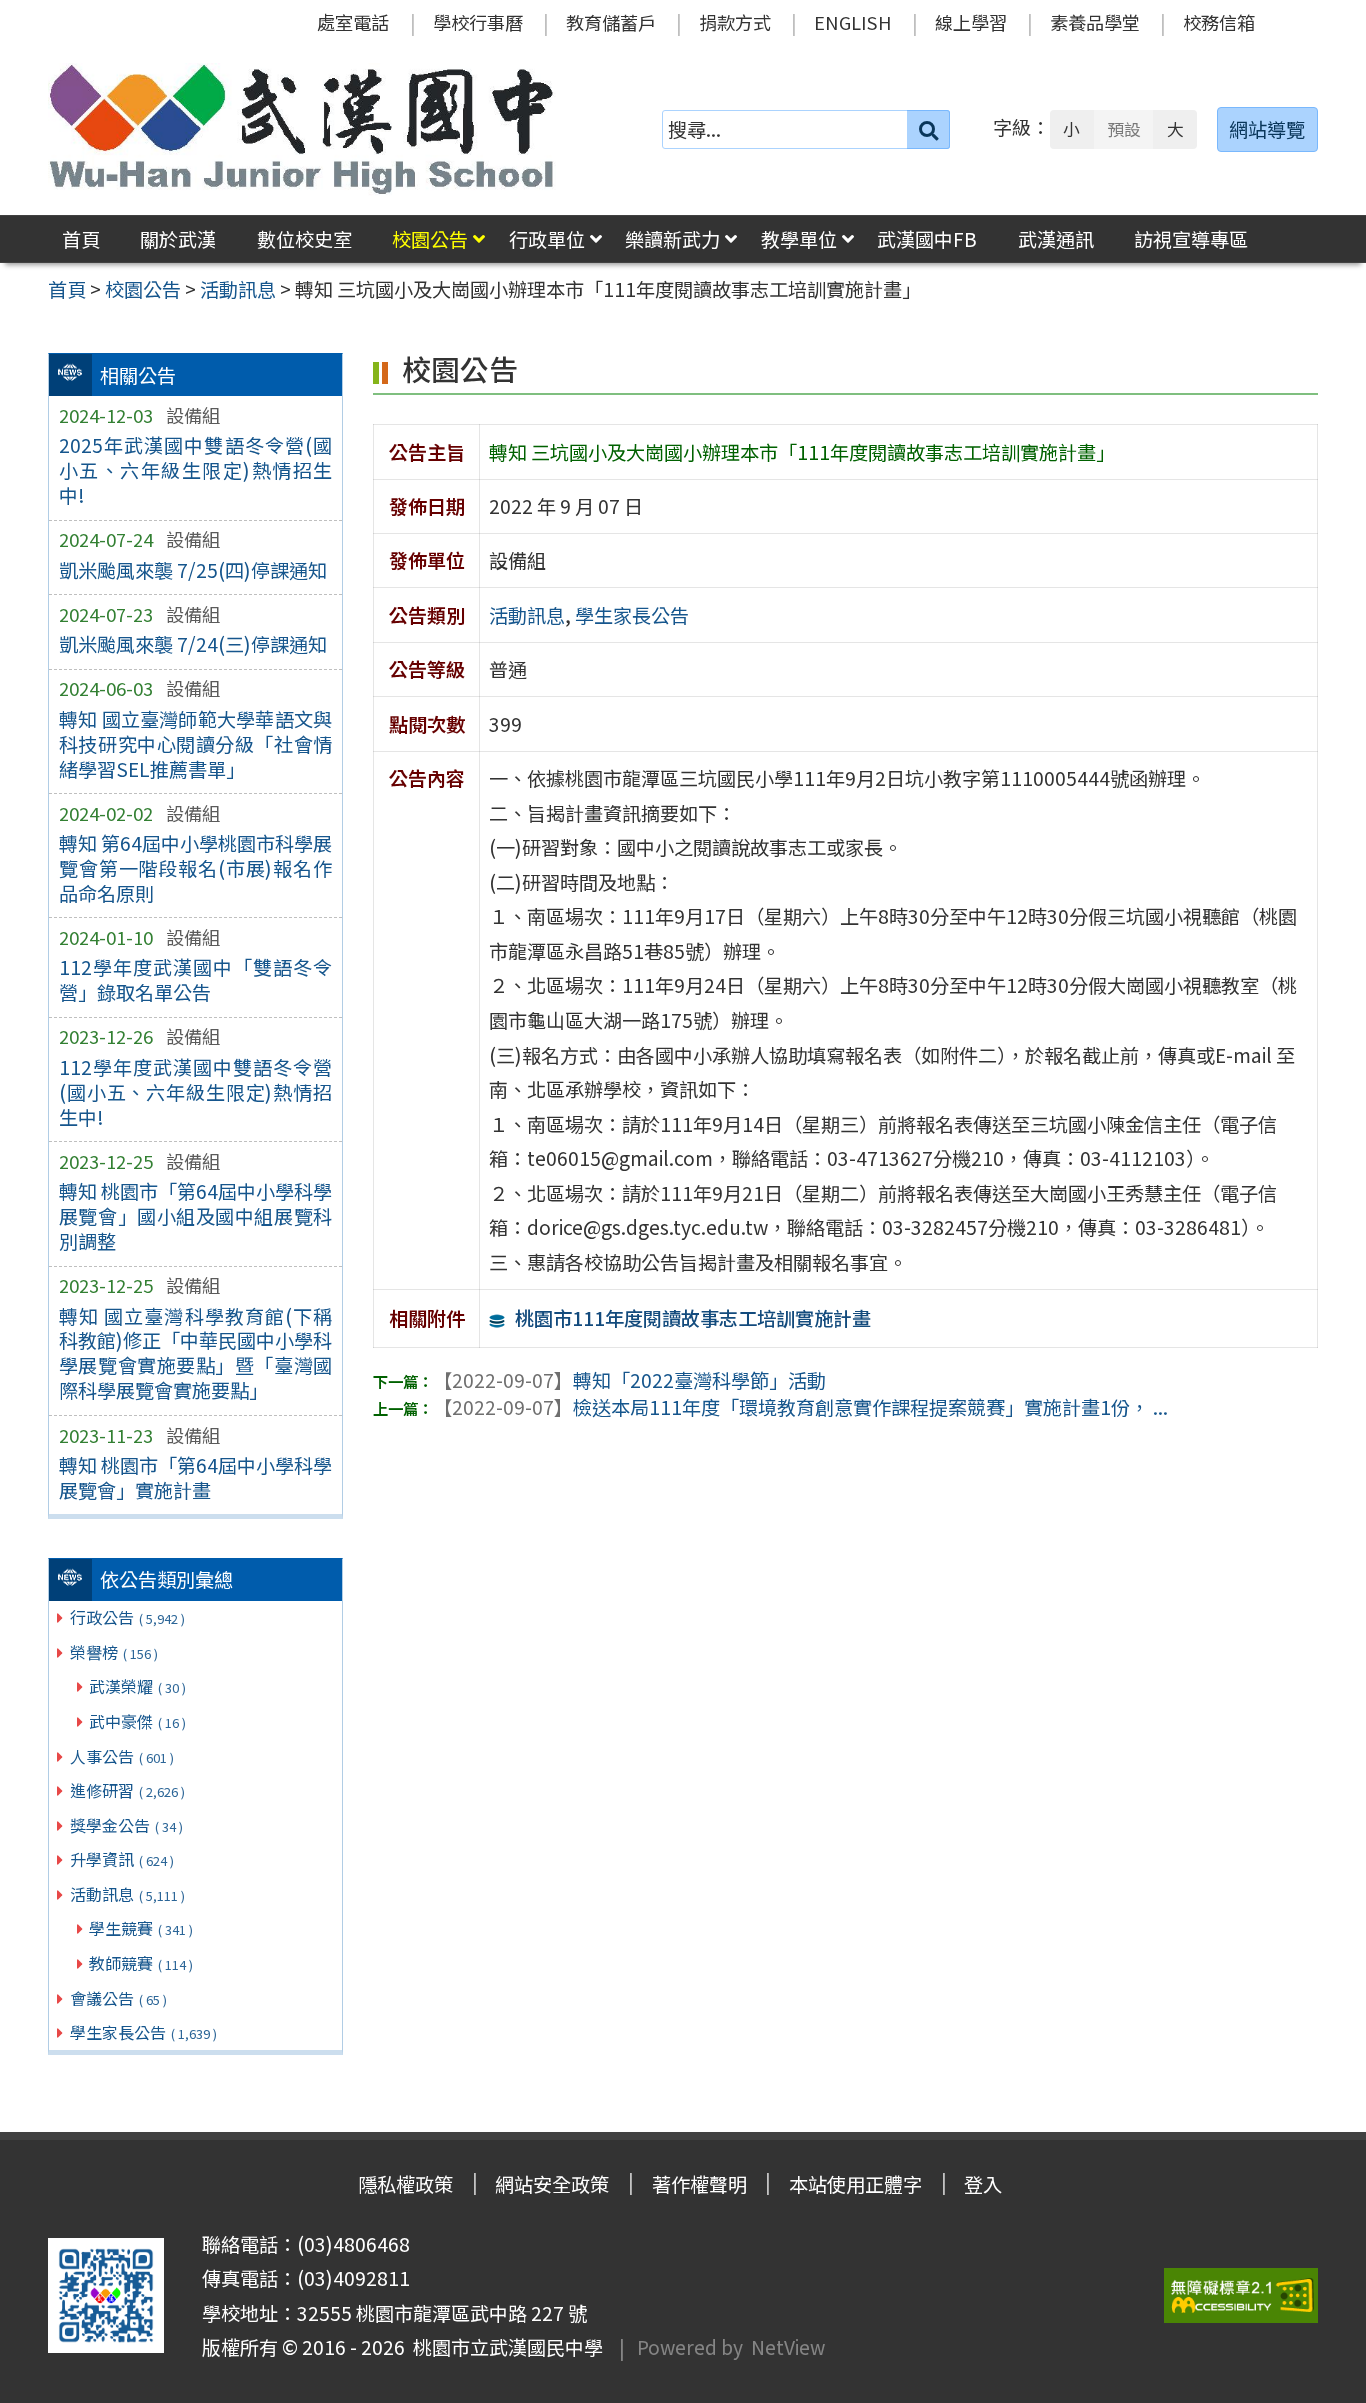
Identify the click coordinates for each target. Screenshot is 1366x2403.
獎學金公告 (126, 1825)
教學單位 (799, 239)
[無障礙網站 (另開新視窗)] (1241, 2295)
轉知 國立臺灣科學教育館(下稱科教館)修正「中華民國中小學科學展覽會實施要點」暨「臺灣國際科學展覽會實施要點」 (195, 1353)
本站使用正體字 (855, 2184)
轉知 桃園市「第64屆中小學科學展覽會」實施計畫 (195, 1477)
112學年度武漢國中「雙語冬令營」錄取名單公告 (195, 979)
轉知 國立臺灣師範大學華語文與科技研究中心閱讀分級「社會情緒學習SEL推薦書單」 (195, 744)
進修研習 (127, 1790)
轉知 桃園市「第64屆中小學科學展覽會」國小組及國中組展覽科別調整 (195, 1216)
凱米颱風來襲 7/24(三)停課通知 (193, 644)
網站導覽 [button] (1267, 129)
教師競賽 (141, 1963)
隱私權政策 (405, 2184)
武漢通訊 (1056, 239)
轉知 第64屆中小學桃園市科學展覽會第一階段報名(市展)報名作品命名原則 (195, 868)
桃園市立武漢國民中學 (504, 2347)
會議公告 (118, 1998)
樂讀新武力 (672, 239)
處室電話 (353, 22)
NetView (788, 2347)
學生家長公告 (143, 2032)
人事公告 (122, 1756)
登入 (983, 2184)
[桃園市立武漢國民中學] (302, 129)
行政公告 (127, 1617)
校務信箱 (1219, 22)
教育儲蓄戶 (611, 22)
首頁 (81, 239)
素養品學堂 (1095, 22)
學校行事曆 (478, 22)
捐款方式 (735, 22)
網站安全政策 (552, 2184)
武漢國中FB (927, 239)
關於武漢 (178, 239)
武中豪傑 (137, 1721)
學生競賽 (141, 1928)
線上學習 (971, 22)
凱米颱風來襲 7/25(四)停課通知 (193, 570)
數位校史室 (304, 239)
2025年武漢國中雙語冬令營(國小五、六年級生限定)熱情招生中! (195, 470)
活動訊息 (127, 1894)
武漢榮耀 (137, 1686)
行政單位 (547, 239)
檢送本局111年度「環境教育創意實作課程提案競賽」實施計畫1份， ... (800, 1407)
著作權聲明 (699, 2184)
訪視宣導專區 (1191, 239)
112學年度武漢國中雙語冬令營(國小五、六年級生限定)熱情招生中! (195, 1092)
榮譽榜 (114, 1652)
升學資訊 (122, 1859)
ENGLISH (853, 22)
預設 (1124, 129)
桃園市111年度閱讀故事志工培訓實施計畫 (693, 1318)
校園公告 (430, 239)
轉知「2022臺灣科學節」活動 (629, 1380)
